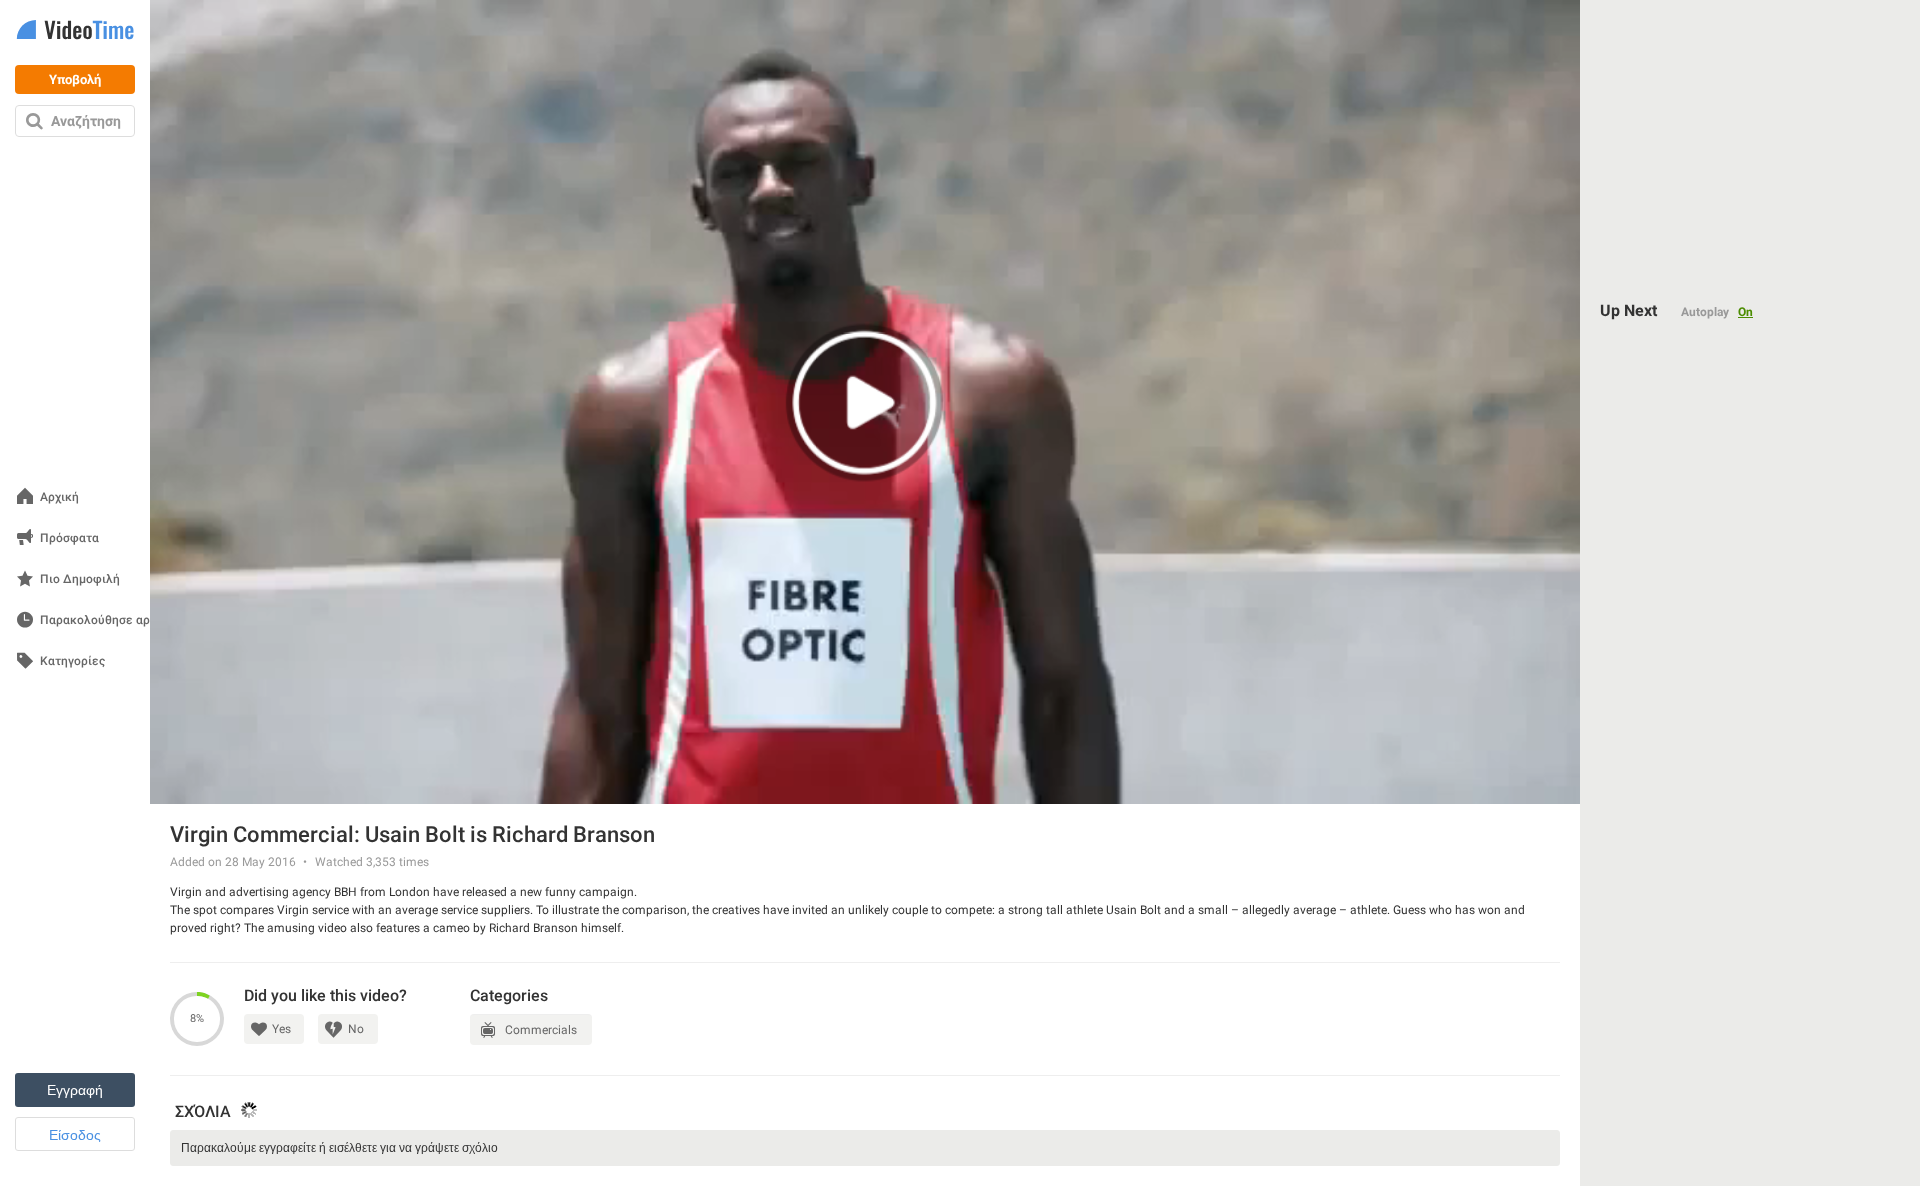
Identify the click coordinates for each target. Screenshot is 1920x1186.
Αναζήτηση (86, 121)
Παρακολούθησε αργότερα (115, 620)
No (356, 1029)
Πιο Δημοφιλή (80, 579)
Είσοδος (75, 1135)
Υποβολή (75, 79)
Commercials (541, 1030)
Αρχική (59, 497)
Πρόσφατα (69, 538)
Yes (281, 1029)
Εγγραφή (75, 1090)
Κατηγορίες (72, 661)
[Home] (75, 31)
